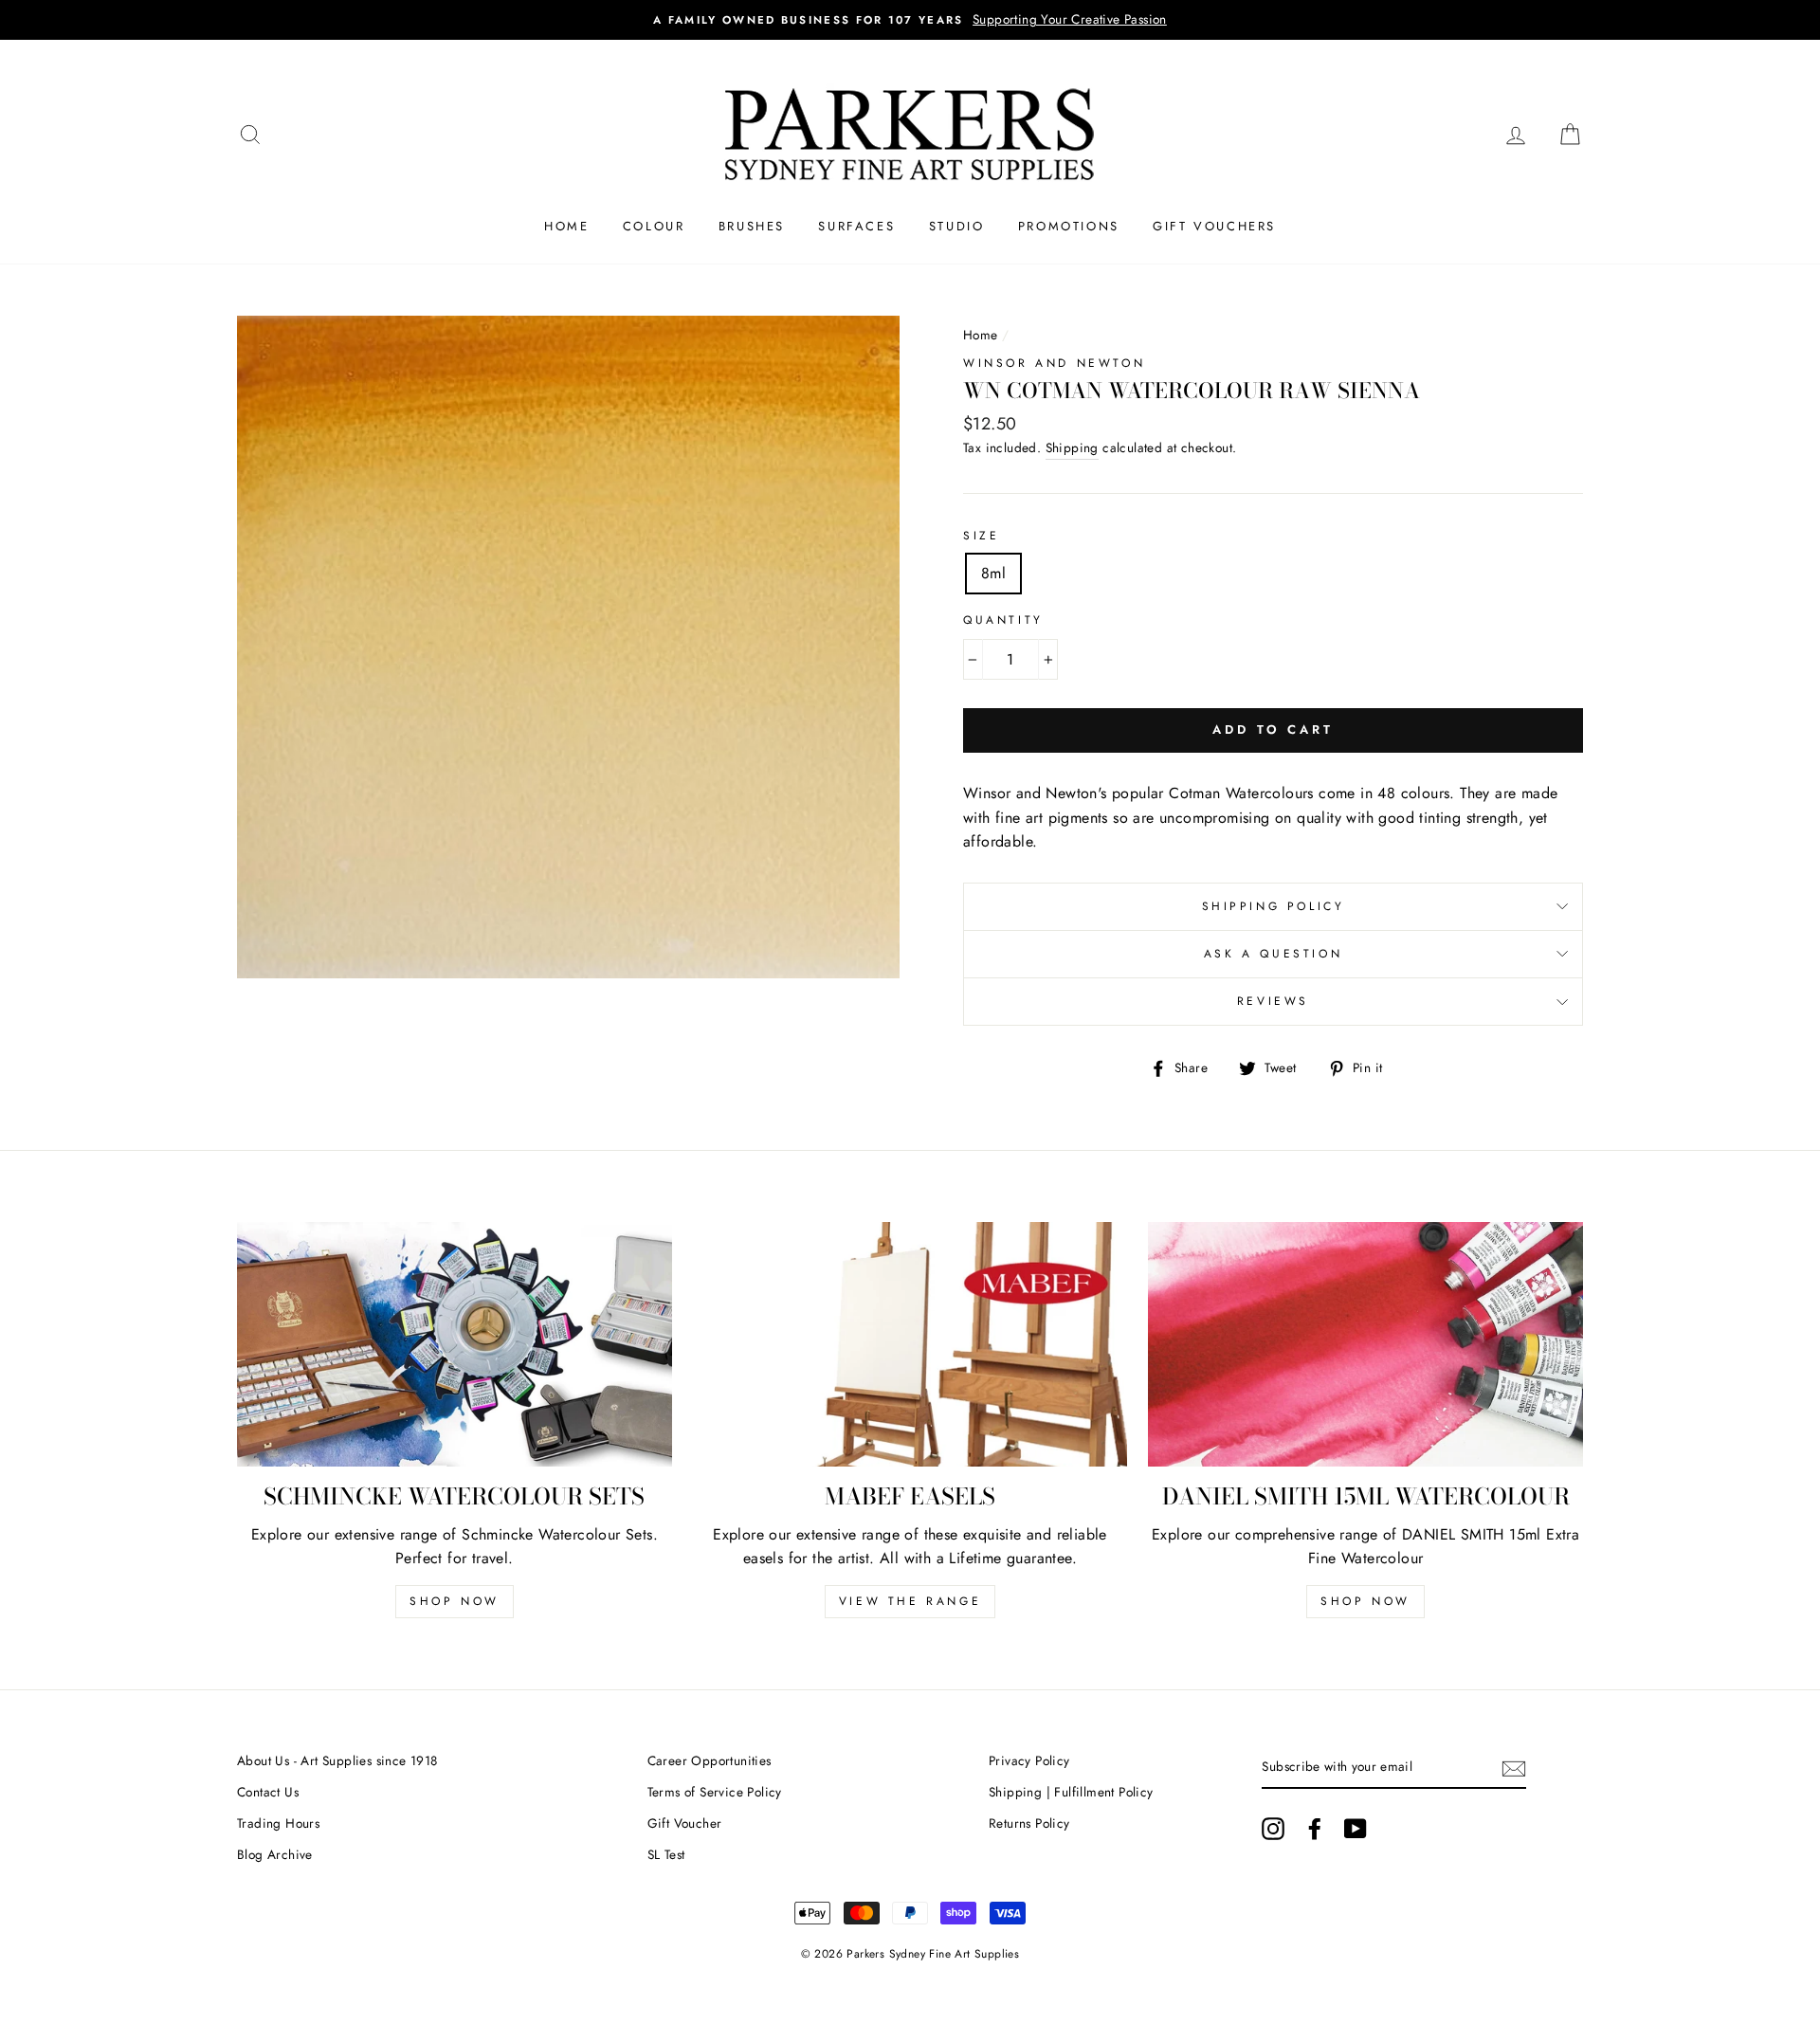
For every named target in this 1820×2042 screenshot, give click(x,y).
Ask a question (1273, 954)
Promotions (1069, 226)
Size (981, 536)
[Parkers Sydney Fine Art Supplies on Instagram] (1273, 1829)
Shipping (1072, 447)
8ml (993, 573)
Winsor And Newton (1054, 363)
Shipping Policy (1274, 906)
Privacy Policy (1029, 1760)
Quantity (1003, 620)
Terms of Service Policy (715, 1792)
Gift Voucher (685, 1823)
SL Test (666, 1854)
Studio (957, 226)
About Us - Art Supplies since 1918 (337, 1760)
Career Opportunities (710, 1760)
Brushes (752, 226)
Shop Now (455, 1601)
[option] (910, 20)
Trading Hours (278, 1823)
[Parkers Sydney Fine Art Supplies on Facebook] (1315, 1829)
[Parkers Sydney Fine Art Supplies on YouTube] (1356, 1829)
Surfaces (856, 226)
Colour (654, 226)
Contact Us (268, 1792)
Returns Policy (1029, 1823)
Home (566, 226)
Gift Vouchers (1214, 226)
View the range (910, 1601)
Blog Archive (275, 1854)
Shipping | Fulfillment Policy (1071, 1792)
